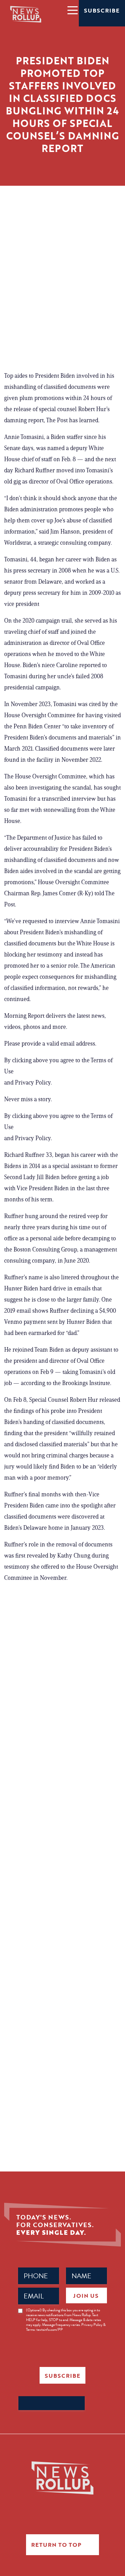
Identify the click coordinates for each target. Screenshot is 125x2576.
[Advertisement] (62, 294)
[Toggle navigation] (72, 10)
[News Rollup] (26, 14)
